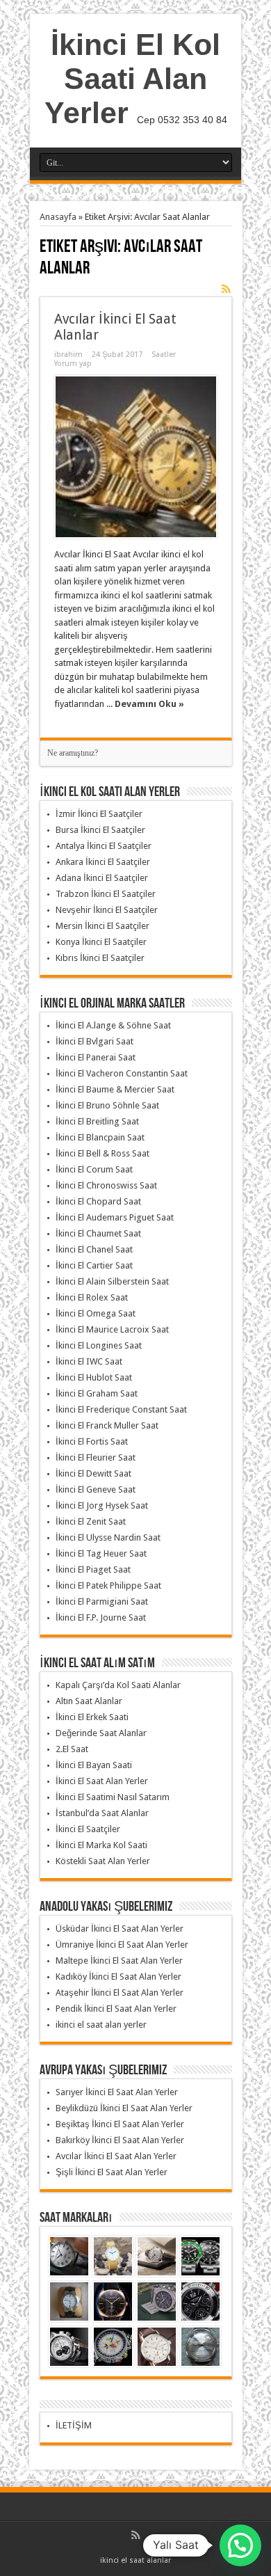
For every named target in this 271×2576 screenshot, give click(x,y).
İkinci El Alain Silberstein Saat (112, 1281)
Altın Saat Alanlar (89, 1701)
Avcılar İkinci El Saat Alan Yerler (116, 2156)
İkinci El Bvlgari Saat (95, 1041)
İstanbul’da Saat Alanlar (102, 1813)
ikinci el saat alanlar (135, 2560)
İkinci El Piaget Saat (93, 1569)
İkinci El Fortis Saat (92, 1441)
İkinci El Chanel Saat (94, 1249)
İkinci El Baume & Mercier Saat (115, 1089)
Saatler (164, 355)
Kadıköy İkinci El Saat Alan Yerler (118, 1977)
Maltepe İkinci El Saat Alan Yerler (119, 1961)
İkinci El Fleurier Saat (96, 1457)
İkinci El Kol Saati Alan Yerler (133, 79)
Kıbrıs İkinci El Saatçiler (100, 958)
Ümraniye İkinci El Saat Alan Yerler (122, 1945)
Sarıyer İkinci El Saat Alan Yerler (117, 2092)
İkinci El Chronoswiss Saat (106, 1185)
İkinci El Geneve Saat (96, 1489)
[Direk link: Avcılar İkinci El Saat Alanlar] (136, 457)
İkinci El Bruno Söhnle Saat (107, 1105)
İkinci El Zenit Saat (91, 1521)
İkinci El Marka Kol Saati (101, 1845)
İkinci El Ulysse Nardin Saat (108, 1537)
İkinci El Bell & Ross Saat (102, 1153)
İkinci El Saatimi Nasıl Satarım (113, 1797)
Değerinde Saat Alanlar (101, 1733)
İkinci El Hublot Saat (94, 1377)
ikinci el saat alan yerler (101, 2025)
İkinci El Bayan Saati (94, 1765)
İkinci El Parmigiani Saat (102, 1601)
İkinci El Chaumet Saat (98, 1233)
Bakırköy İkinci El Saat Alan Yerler (120, 2140)
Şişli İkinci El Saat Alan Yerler (112, 2172)
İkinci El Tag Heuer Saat (101, 1553)
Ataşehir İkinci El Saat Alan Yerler (120, 1993)
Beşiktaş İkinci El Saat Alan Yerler (120, 2124)
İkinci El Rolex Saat (92, 1297)
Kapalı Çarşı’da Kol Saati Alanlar (118, 1685)
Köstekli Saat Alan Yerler (103, 1861)
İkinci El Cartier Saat (94, 1265)
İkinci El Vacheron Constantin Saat (122, 1073)
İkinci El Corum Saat (94, 1169)
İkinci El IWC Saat (89, 1361)
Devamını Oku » (149, 704)
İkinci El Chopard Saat (98, 1201)
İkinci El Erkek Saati (92, 1717)
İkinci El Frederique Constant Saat (121, 1409)
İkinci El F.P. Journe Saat (101, 1617)
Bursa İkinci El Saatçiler (100, 830)
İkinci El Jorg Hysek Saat (102, 1505)
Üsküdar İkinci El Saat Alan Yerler (120, 1929)
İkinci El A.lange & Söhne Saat (113, 1025)
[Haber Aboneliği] (227, 289)
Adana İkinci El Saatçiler (102, 878)
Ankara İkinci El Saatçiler (103, 862)
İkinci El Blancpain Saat (100, 1137)
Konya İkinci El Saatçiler (101, 942)
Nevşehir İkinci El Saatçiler (107, 910)
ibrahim (68, 355)
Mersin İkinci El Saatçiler (102, 926)
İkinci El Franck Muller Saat (107, 1425)
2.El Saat (72, 1749)
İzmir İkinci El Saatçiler (99, 814)
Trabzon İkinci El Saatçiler (106, 894)
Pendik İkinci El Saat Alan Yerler (116, 2009)
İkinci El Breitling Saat (97, 1121)
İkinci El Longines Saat (99, 1345)
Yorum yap (73, 364)
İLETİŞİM (74, 2425)
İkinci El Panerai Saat (96, 1057)
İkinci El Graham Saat (97, 1393)
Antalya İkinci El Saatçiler (104, 846)
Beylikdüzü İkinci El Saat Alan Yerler (124, 2108)
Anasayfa (58, 217)
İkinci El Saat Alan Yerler (102, 1781)
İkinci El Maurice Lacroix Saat (112, 1329)
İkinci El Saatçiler (88, 1829)
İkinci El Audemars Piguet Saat (115, 1217)
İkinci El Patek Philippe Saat (108, 1585)
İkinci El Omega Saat (96, 1313)
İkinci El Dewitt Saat (93, 1473)
